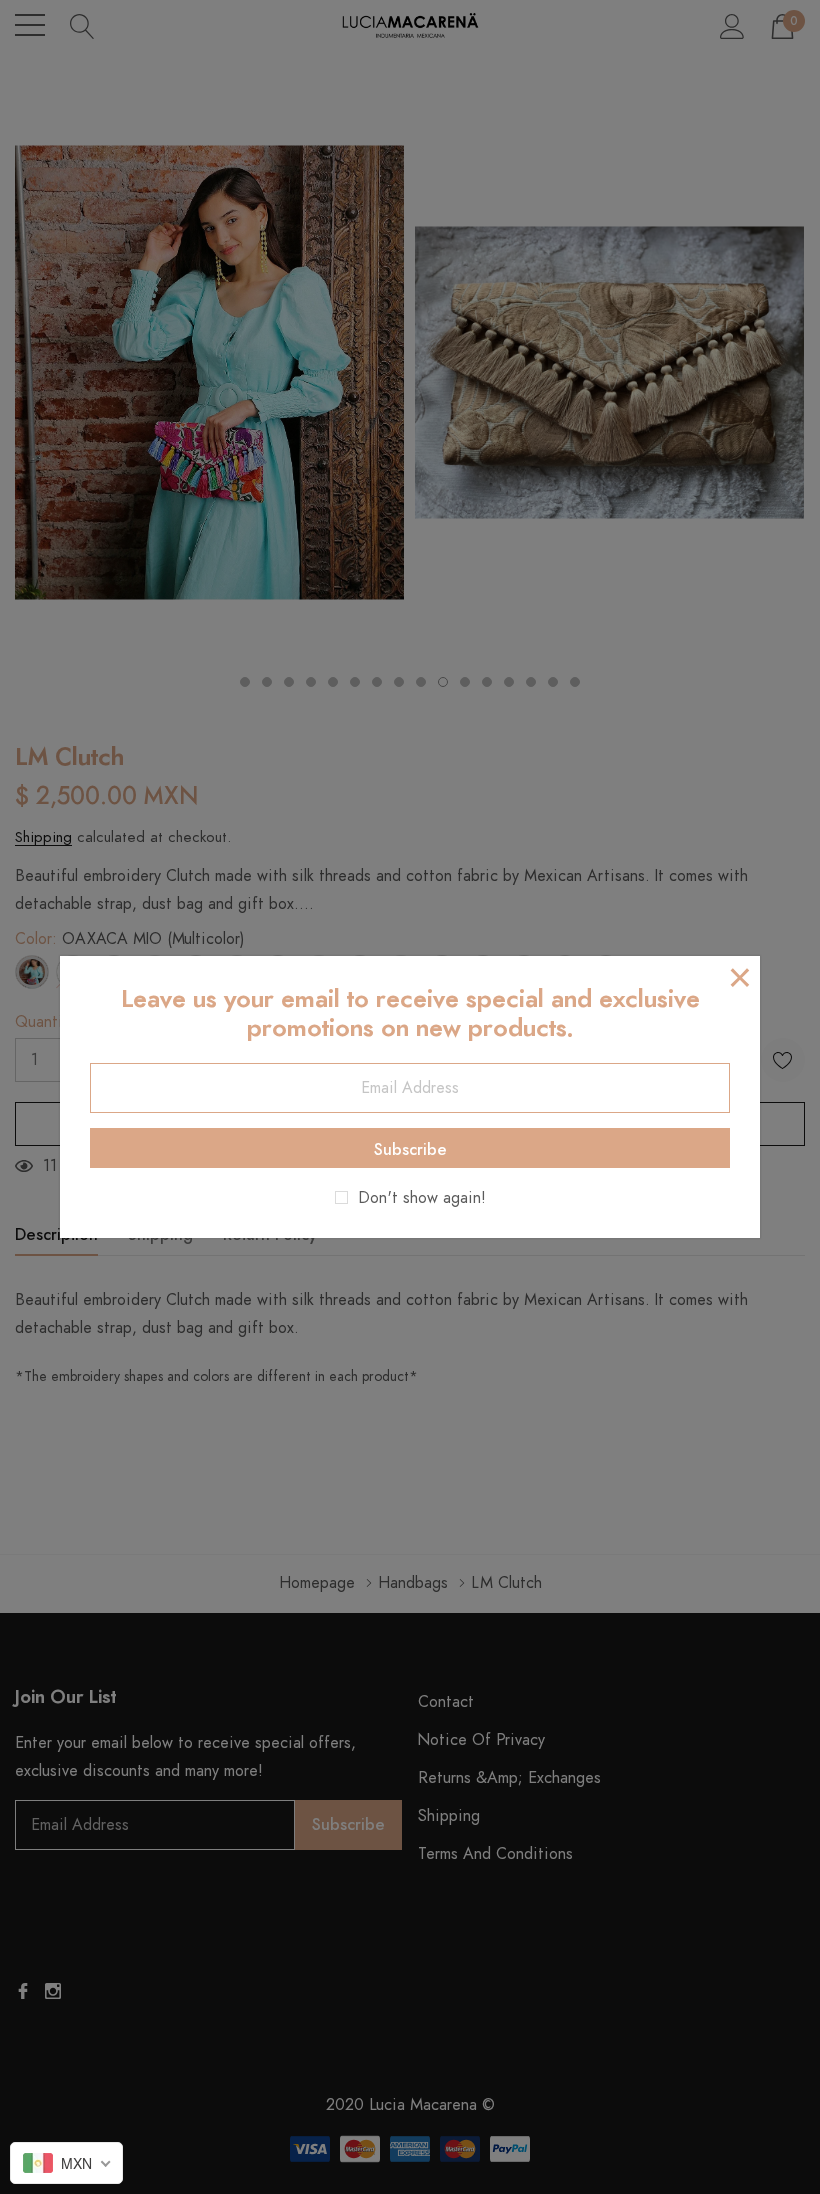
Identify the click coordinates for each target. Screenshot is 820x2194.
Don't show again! (422, 1198)
